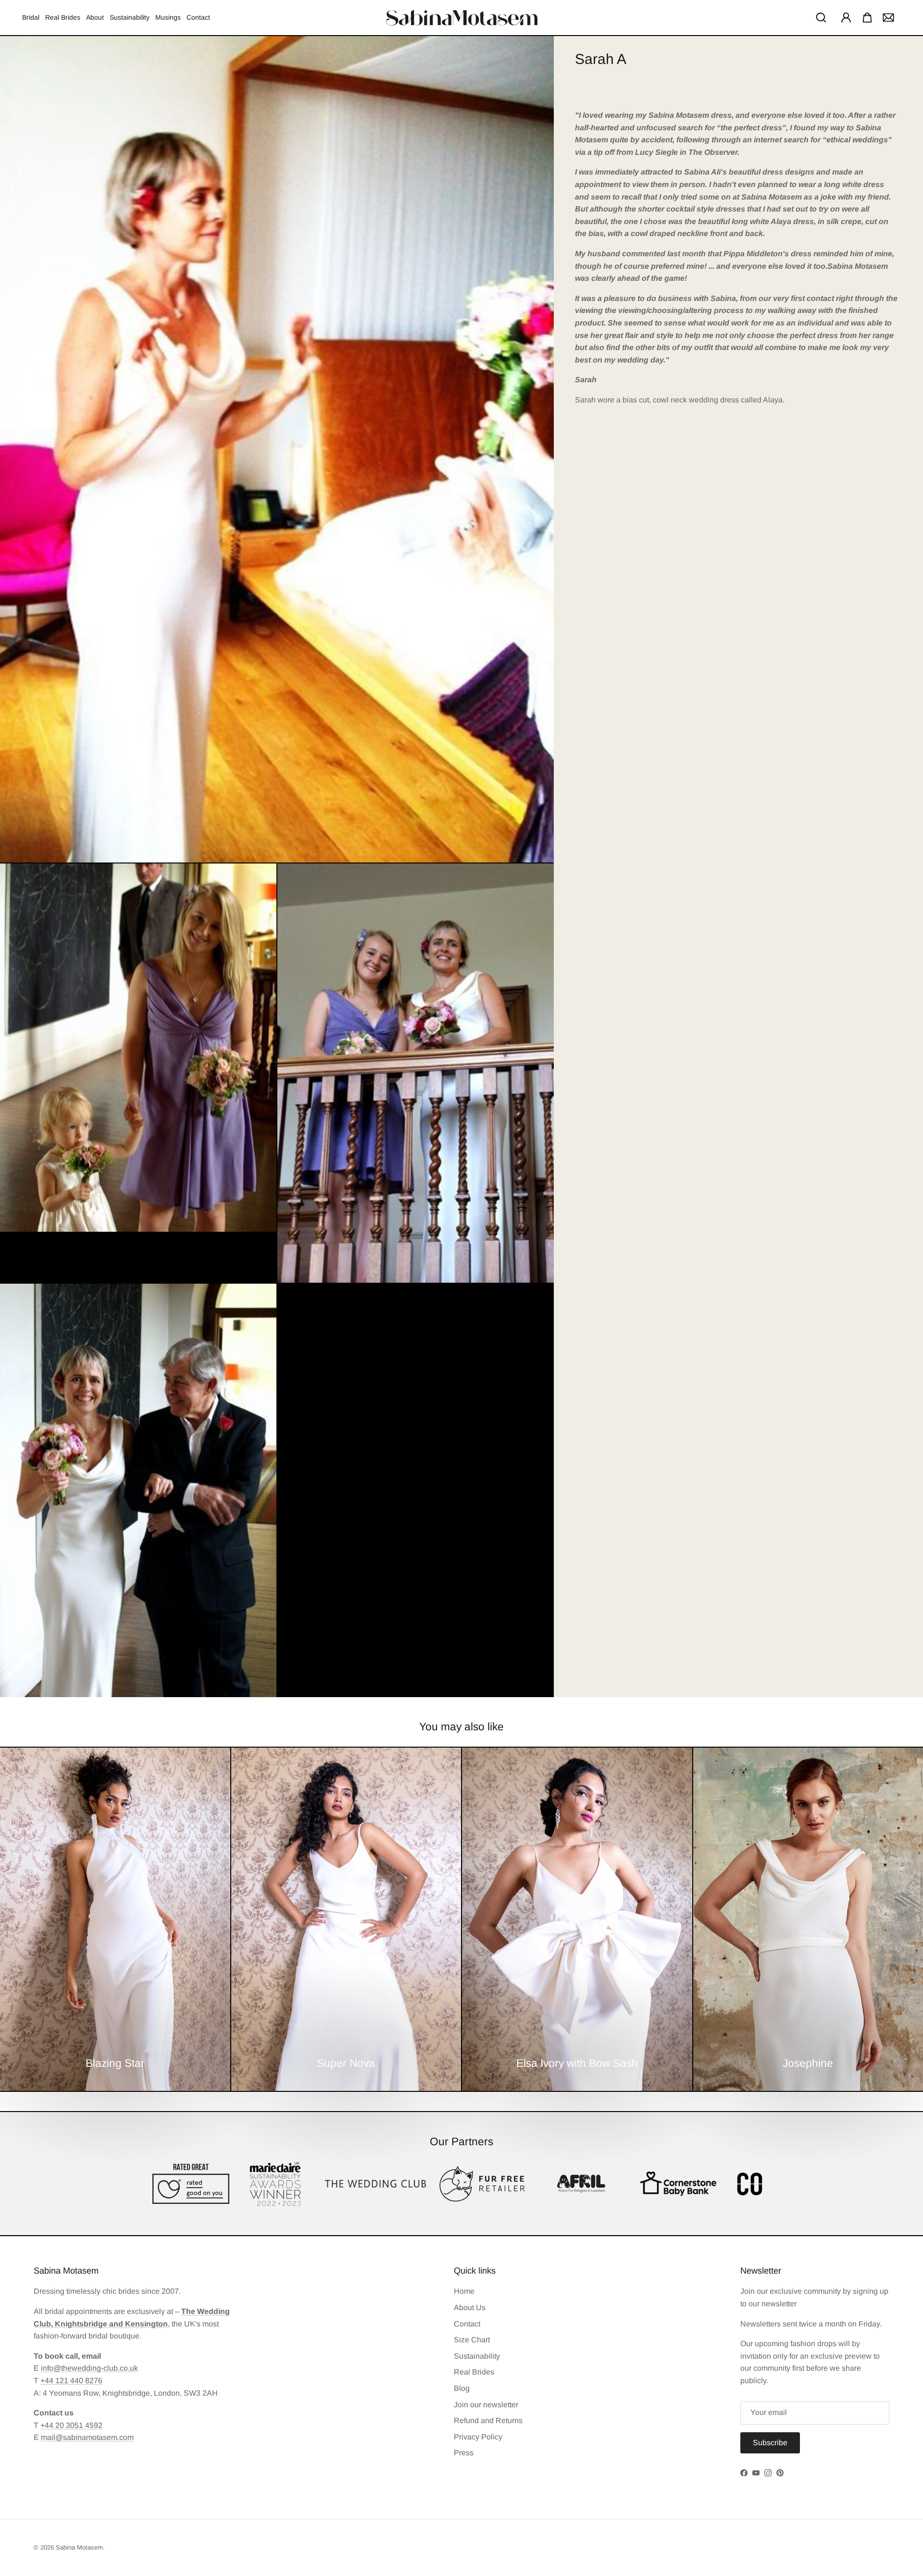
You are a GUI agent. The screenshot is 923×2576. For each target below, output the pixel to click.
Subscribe (755, 2520)
